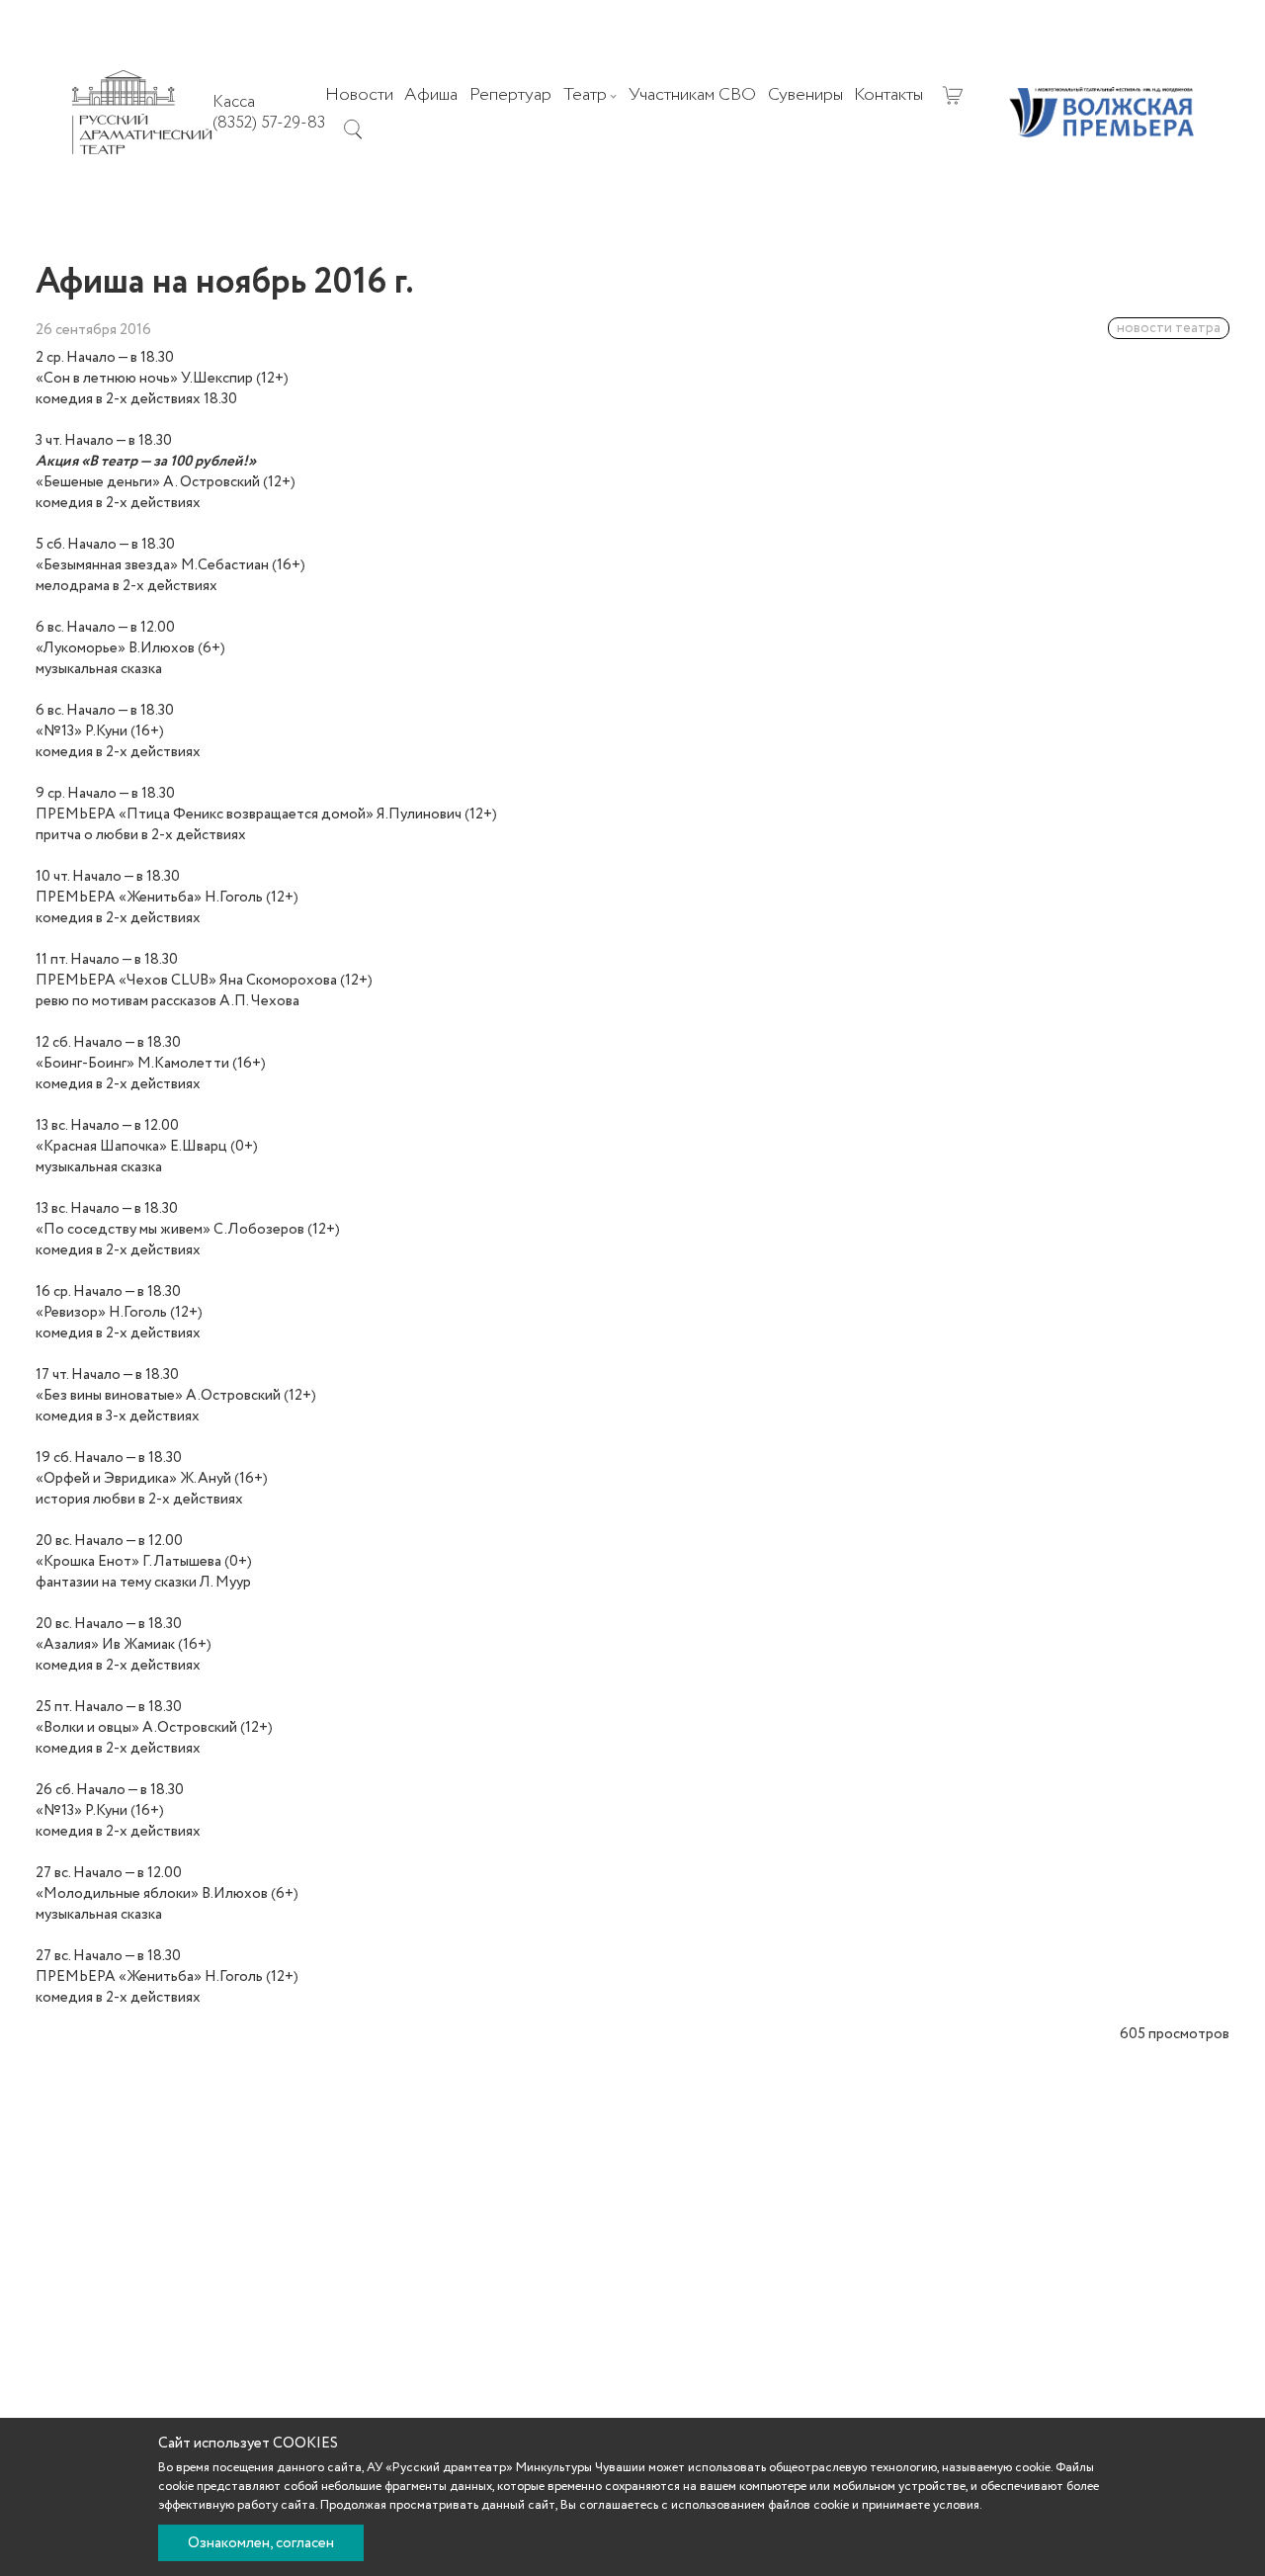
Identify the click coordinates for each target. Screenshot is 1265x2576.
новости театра (1169, 328)
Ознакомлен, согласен (261, 2543)
